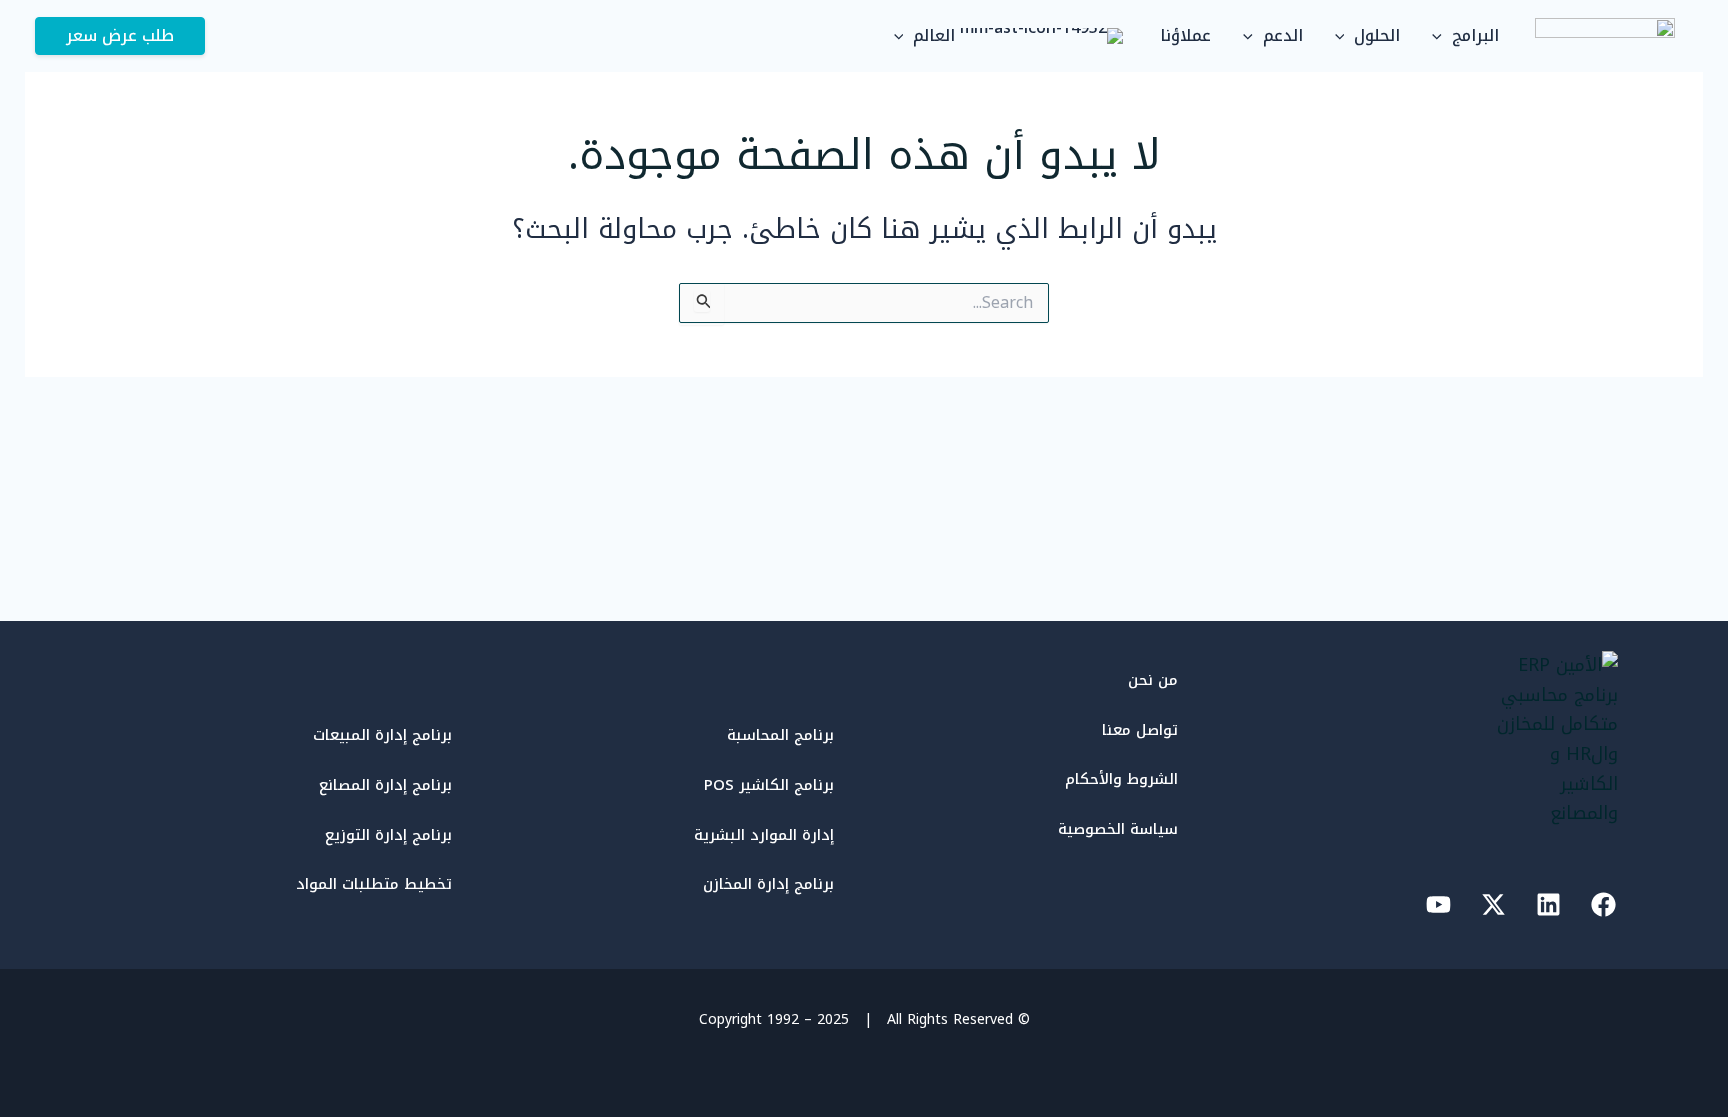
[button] (120, 36)
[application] (1442, 36)
